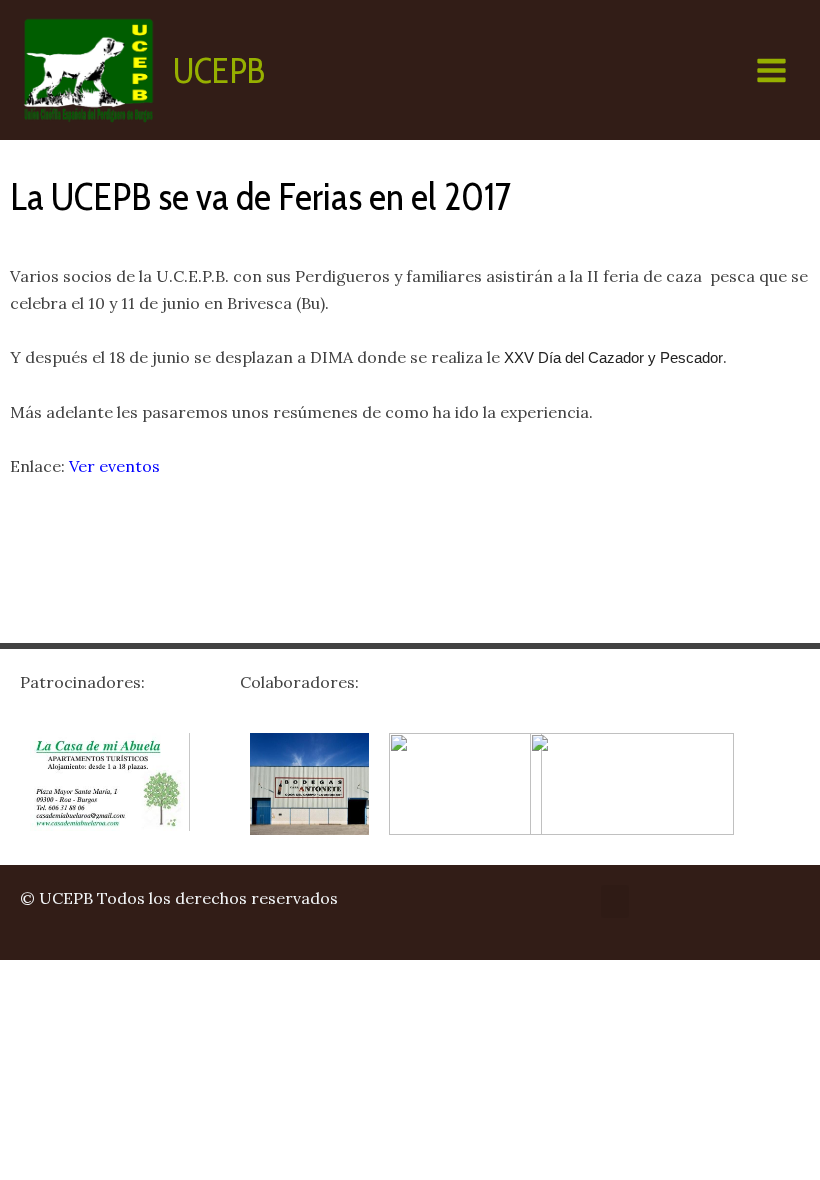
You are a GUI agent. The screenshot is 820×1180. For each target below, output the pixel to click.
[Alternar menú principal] (771, 70)
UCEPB (219, 70)
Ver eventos (114, 466)
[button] (615, 901)
